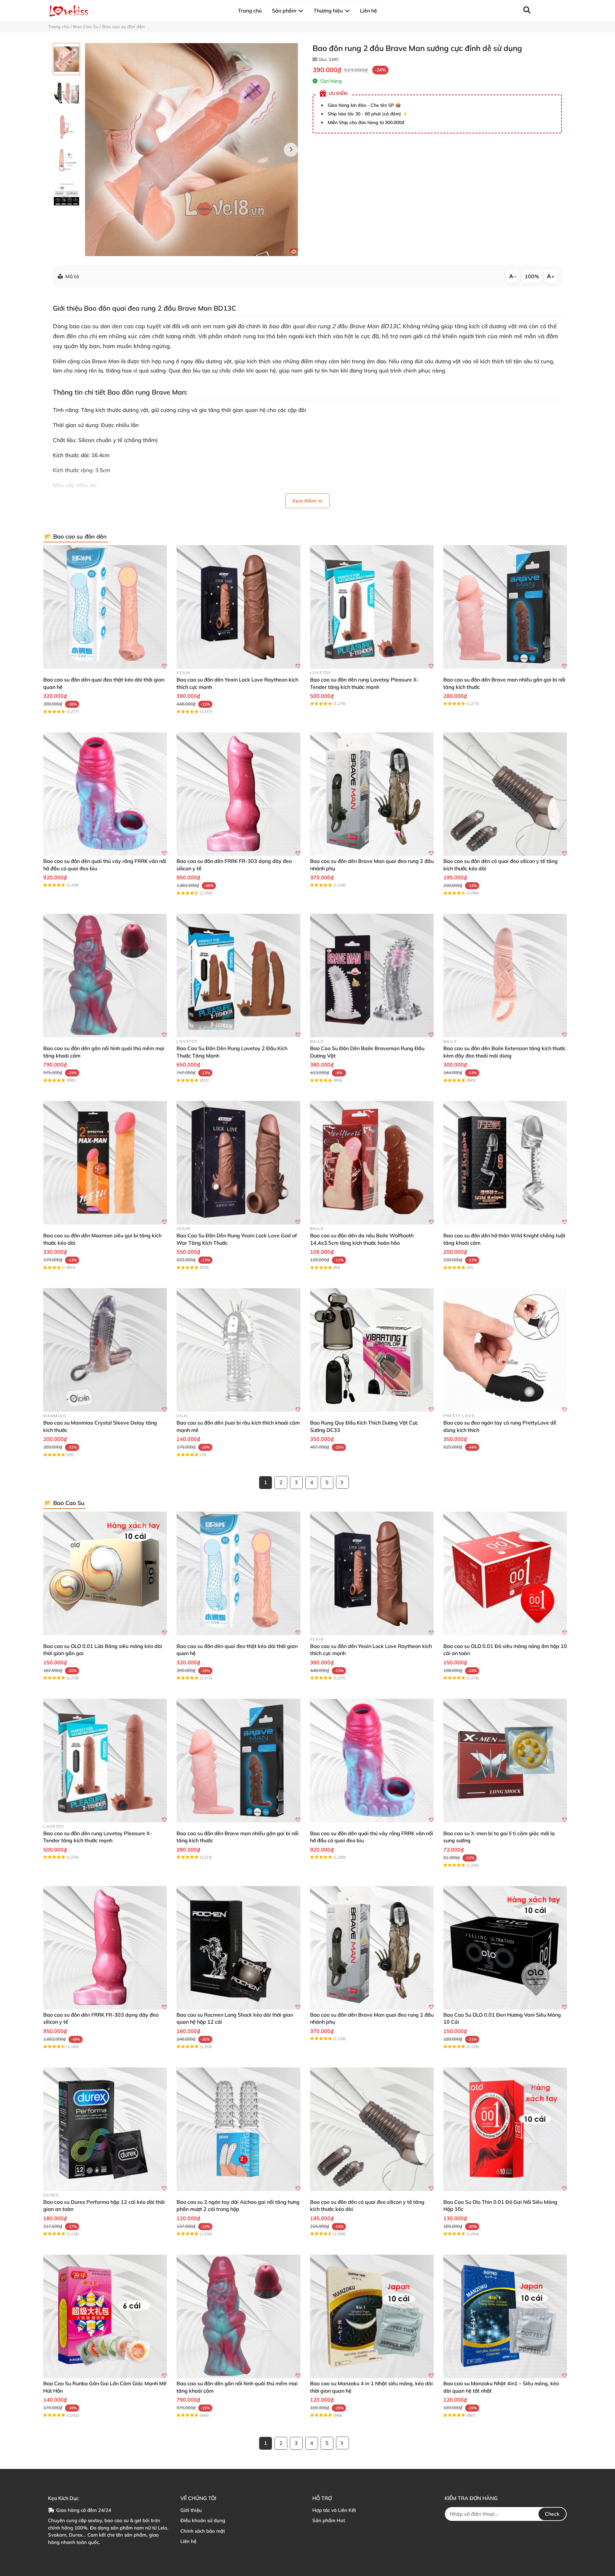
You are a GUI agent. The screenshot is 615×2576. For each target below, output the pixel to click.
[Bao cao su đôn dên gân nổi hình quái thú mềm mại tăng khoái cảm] (105, 975)
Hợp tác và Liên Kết (334, 2510)
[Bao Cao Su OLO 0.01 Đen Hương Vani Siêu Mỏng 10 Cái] (505, 1948)
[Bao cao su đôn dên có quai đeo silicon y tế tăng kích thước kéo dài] (505, 794)
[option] (66, 59)
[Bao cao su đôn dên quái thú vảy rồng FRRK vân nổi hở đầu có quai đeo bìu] (105, 794)
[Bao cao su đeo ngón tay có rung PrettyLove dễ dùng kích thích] (505, 1350)
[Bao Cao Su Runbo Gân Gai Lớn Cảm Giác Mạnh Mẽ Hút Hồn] (105, 2316)
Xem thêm (305, 501)
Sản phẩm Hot (329, 2520)
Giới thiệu (191, 2510)
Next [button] (291, 150)
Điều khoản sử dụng (203, 2520)
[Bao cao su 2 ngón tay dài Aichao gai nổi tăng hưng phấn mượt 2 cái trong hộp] (238, 2129)
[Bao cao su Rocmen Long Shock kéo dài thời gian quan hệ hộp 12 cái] (238, 1948)
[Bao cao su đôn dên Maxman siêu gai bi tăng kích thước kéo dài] (105, 1163)
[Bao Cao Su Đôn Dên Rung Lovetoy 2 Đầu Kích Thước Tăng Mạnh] (238, 975)
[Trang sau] (342, 1482)
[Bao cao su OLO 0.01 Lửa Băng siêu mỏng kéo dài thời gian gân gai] (105, 1573)
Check (552, 2514)
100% (532, 276)
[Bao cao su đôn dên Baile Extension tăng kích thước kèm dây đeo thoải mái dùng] (505, 975)
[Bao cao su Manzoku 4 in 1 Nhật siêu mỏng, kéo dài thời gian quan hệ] (372, 2316)
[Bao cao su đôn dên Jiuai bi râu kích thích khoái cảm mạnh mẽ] (238, 1350)
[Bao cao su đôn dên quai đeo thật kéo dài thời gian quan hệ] (105, 607)
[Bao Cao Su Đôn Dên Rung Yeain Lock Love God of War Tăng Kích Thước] (238, 1163)
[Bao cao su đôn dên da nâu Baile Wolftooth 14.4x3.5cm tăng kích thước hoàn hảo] (372, 1163)
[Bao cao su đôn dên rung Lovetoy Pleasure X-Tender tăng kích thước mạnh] (372, 607)
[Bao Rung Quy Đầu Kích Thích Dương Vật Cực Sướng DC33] (372, 1350)
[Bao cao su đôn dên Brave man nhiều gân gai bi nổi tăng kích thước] (505, 607)
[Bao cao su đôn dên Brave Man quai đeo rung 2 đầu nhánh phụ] (372, 794)
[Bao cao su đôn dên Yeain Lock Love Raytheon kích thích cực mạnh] (238, 607)
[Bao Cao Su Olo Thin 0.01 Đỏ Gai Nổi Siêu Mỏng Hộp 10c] (505, 2129)
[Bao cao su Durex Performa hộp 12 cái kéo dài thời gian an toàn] (105, 2129)
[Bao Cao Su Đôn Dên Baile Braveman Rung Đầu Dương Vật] (372, 975)
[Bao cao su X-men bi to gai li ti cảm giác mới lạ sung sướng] (505, 1761)
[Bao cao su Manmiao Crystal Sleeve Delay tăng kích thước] (105, 1350)
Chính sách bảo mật (203, 2531)
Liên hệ (188, 2541)
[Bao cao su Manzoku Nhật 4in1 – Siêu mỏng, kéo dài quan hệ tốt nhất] (505, 2316)
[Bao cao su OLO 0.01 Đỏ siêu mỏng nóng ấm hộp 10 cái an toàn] (505, 1573)
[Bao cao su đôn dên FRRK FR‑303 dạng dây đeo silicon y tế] (238, 794)
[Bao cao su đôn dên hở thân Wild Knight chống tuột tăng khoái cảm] (505, 1163)
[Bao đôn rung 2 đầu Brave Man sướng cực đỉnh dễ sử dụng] (191, 150)
